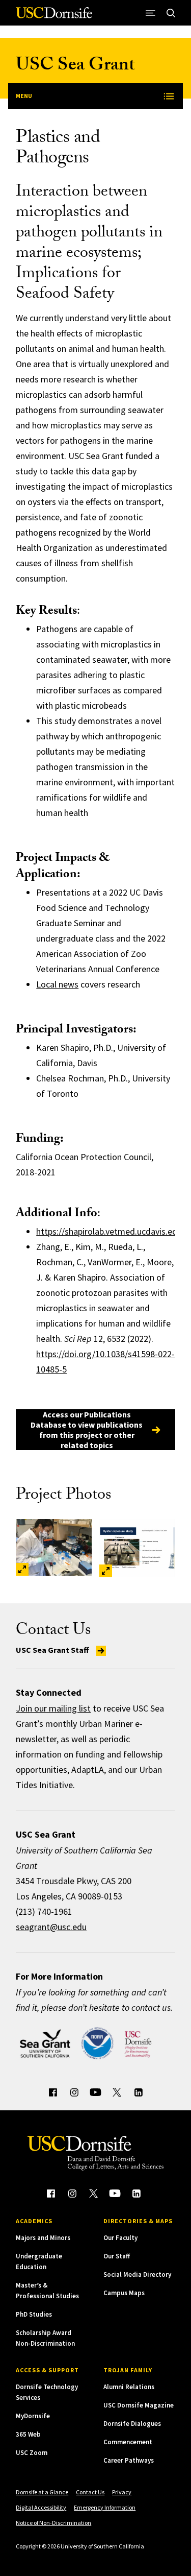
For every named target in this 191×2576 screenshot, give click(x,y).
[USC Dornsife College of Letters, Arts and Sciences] (54, 17)
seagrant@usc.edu (51, 1927)
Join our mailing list (53, 1708)
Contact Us (90, 2492)
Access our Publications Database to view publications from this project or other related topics (87, 1430)
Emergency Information (105, 2507)
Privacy (122, 2492)
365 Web (28, 2434)
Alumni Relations (129, 2387)
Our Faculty (120, 2238)
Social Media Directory (137, 2274)
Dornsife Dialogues (132, 2424)
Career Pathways (129, 2460)
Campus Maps (124, 2293)
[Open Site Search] (171, 13)
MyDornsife (33, 2416)
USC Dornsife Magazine (139, 2405)
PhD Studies (34, 2314)
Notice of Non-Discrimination (53, 2523)
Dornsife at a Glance (42, 2492)
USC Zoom (32, 2453)
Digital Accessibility (41, 2507)
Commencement (128, 2442)
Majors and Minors (43, 2238)
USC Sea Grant (75, 67)
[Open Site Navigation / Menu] (151, 13)
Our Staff (117, 2256)
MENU (24, 96)
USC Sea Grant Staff (53, 1650)
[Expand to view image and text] (22, 1569)
